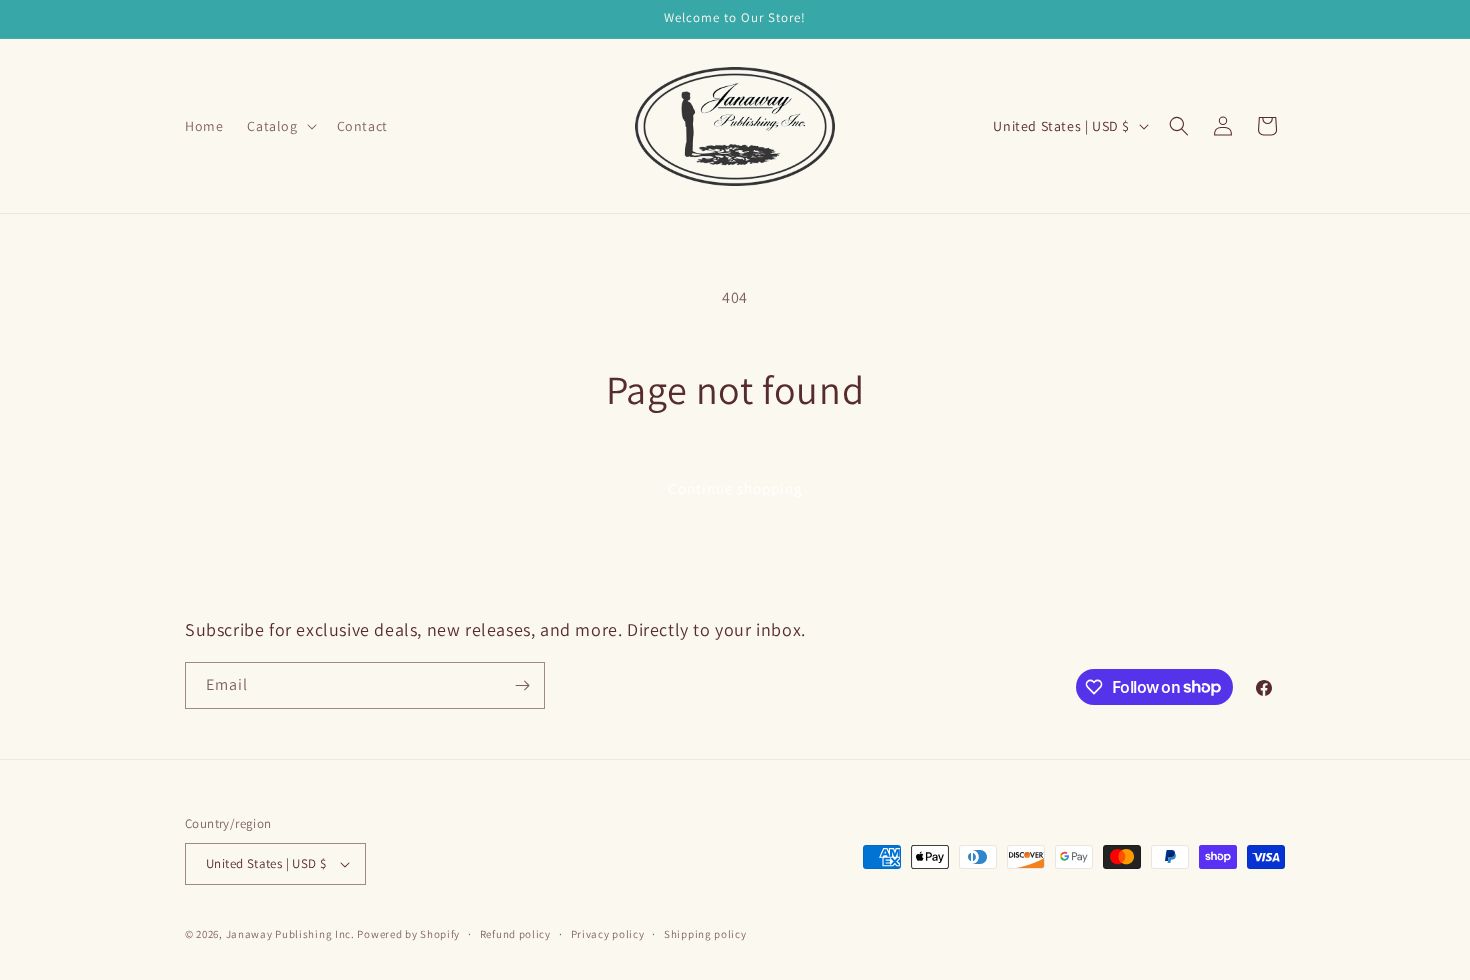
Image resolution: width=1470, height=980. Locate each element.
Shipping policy (705, 934)
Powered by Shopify (408, 934)
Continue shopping (735, 488)
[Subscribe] (522, 685)
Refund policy (515, 934)
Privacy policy (608, 934)
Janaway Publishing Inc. (290, 934)
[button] (279, 126)
